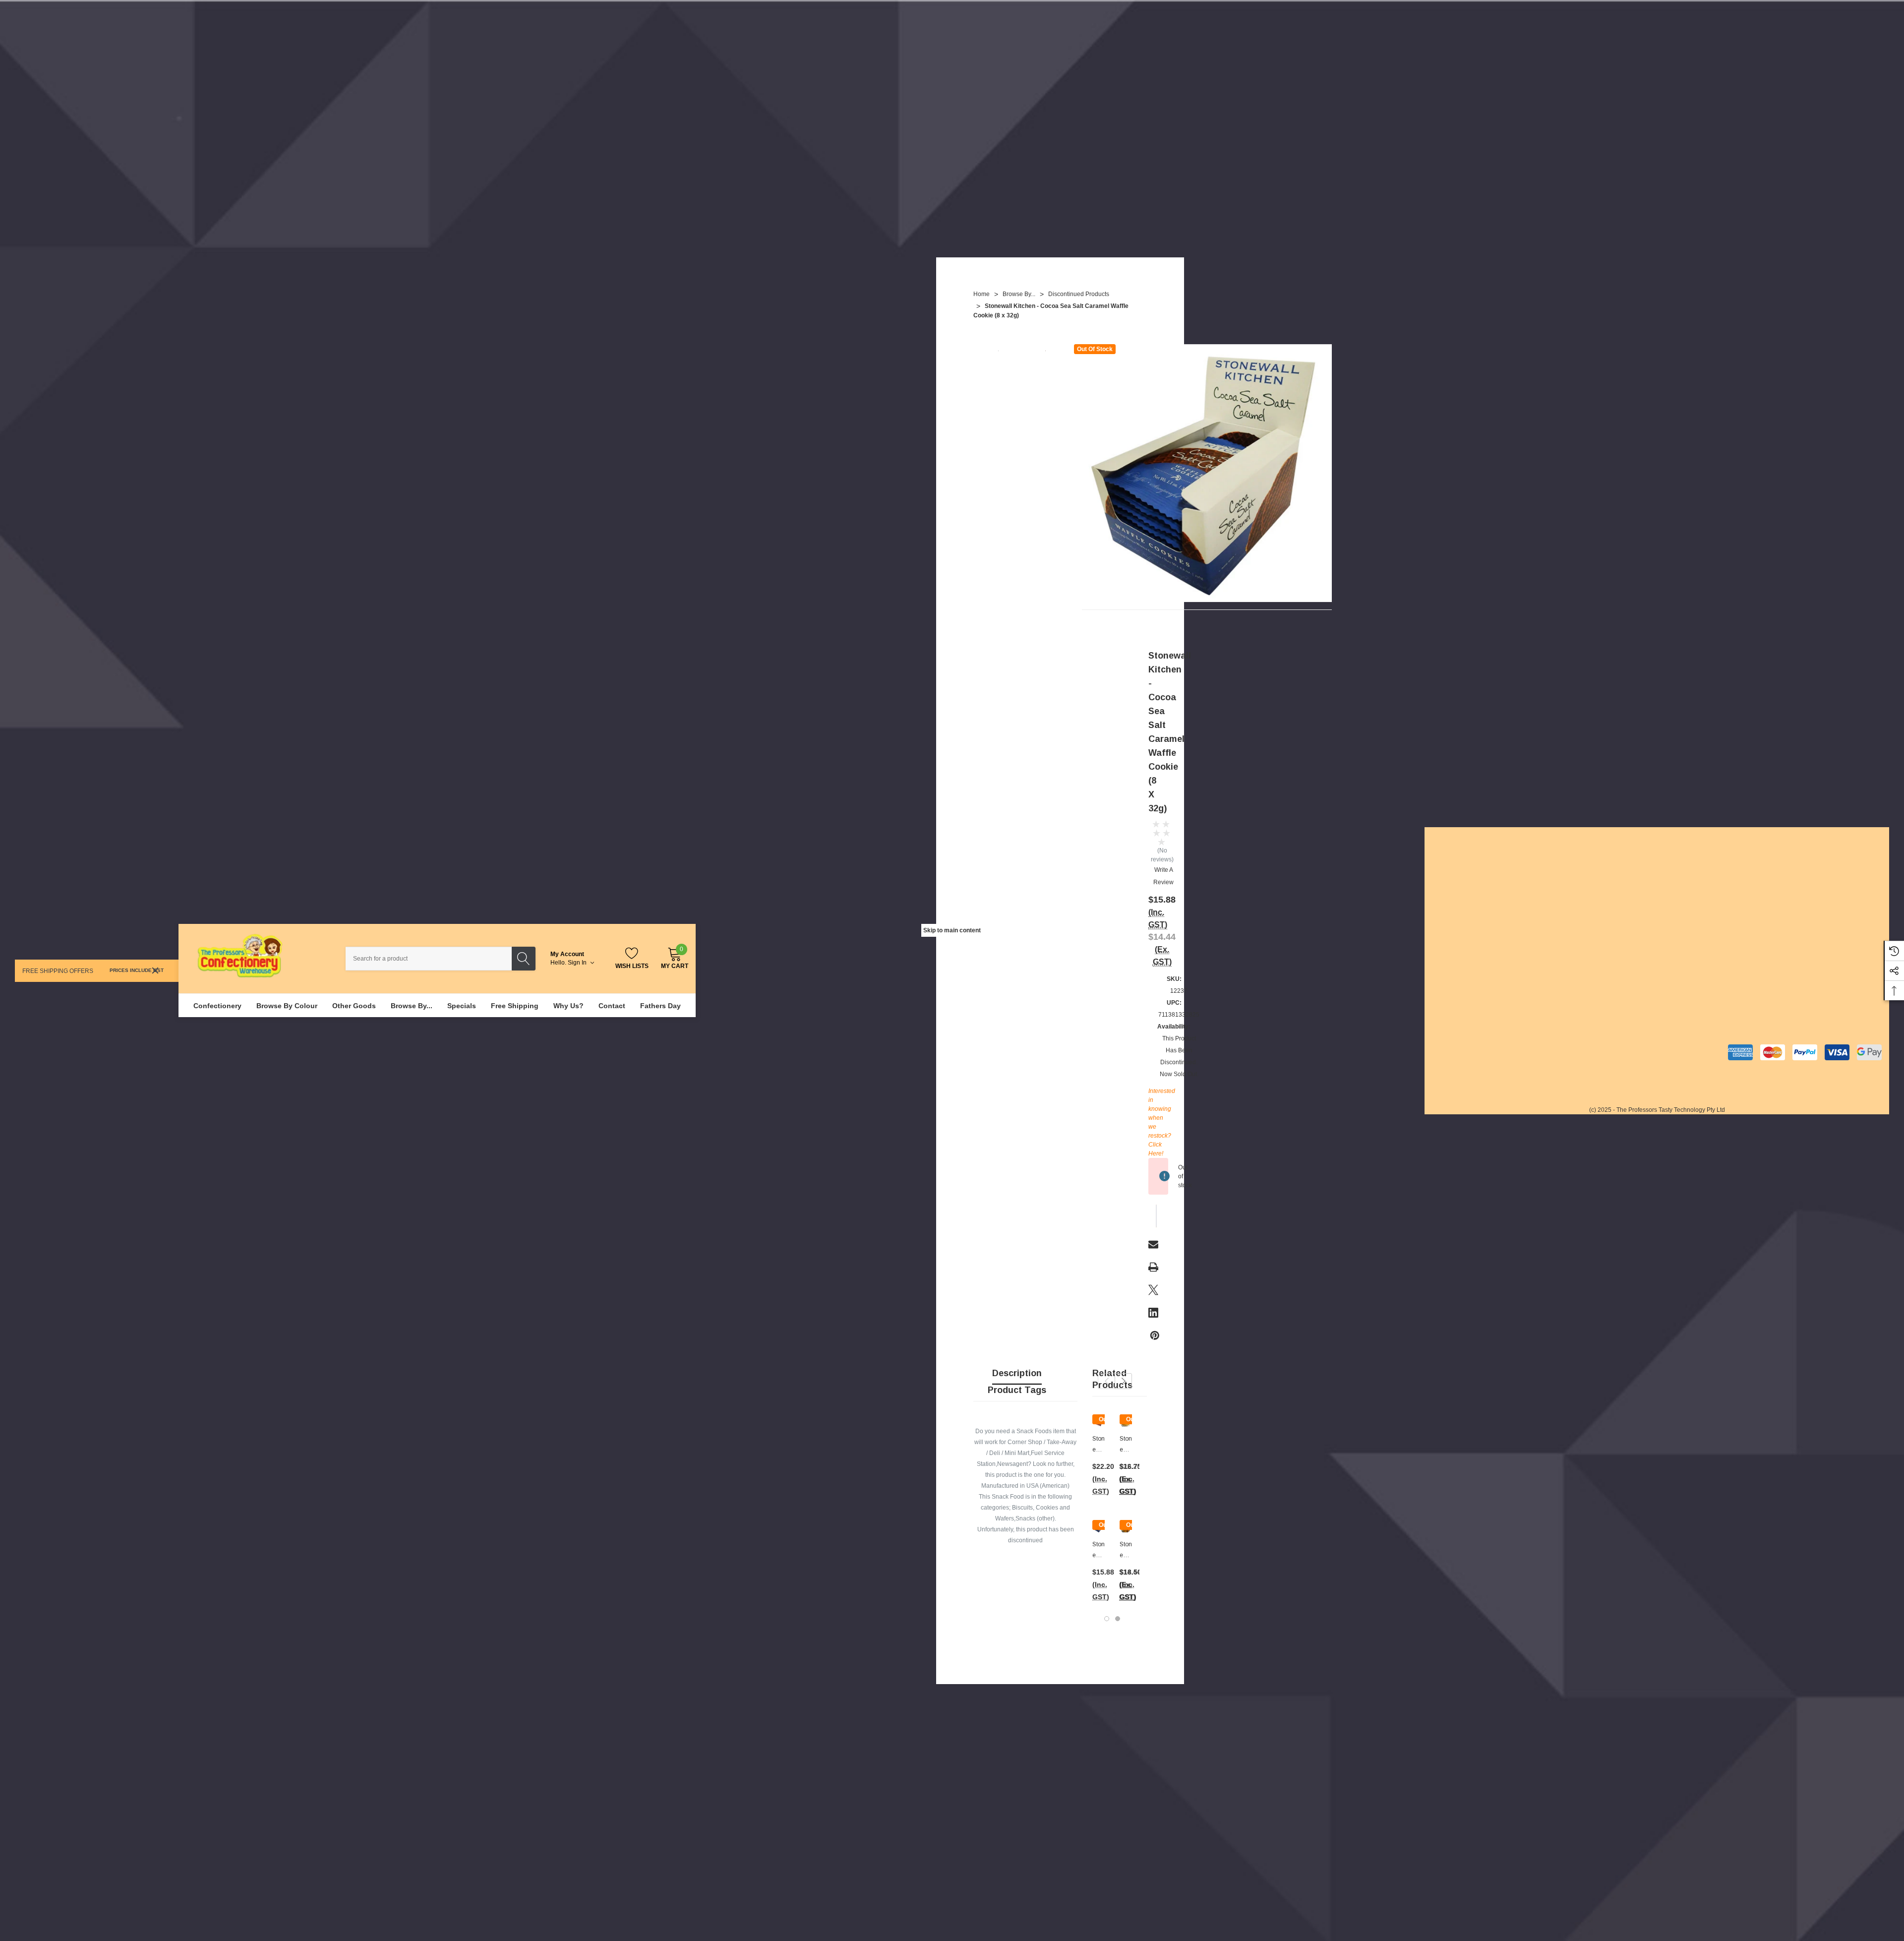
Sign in (578, 963)
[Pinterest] (1155, 1335)
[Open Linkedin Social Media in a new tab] (1796, 875)
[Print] (1153, 1267)
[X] (1153, 1290)
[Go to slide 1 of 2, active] (1107, 1619)
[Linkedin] (1153, 1313)
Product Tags (1017, 1390)
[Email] (1153, 1244)
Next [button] (1123, 1381)
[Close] (155, 970)
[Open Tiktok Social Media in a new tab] (1823, 875)
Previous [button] (1106, 1381)
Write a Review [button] (1163, 876)
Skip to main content (952, 930)
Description (1017, 1373)
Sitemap (1443, 957)
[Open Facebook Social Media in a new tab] (1742, 875)
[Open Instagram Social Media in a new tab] (1769, 875)
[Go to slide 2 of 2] (1118, 1619)
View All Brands (1686, 1001)
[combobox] (429, 959)
